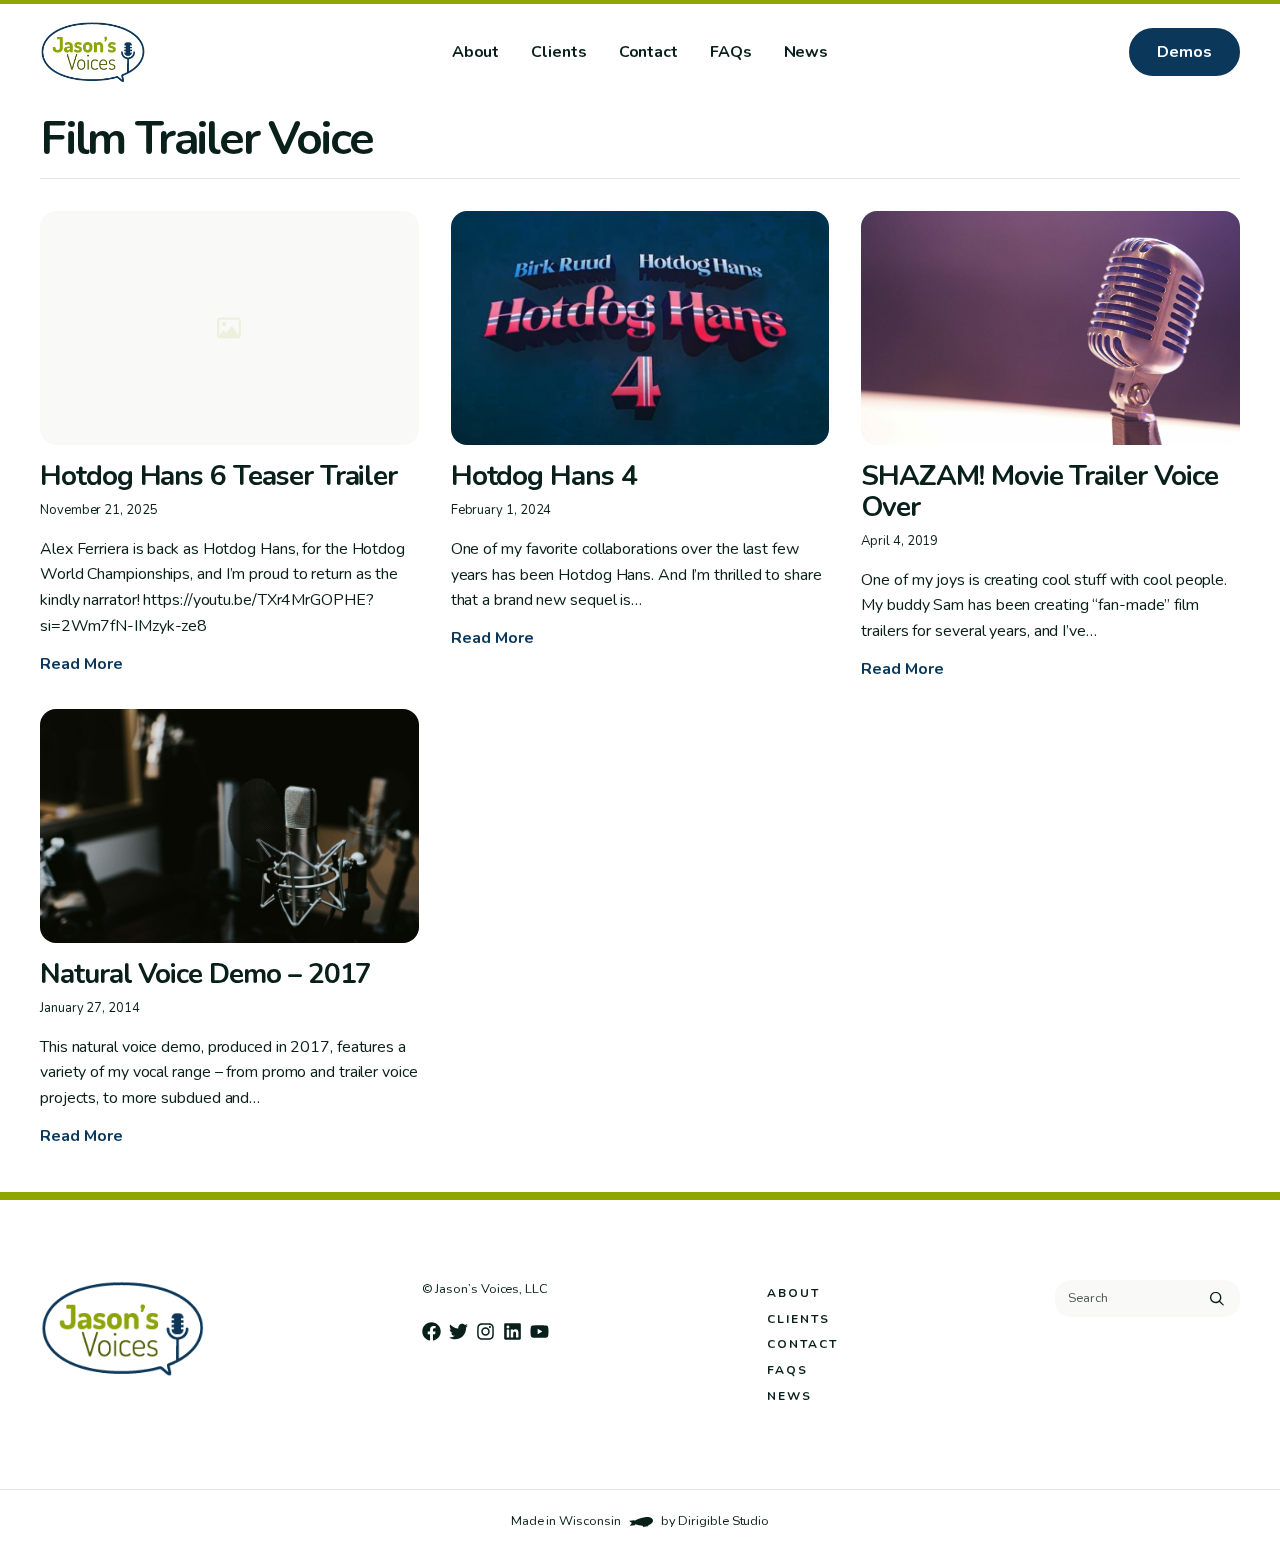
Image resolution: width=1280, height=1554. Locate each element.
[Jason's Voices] (157, 52)
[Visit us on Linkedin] (512, 1331)
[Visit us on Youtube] (539, 1331)
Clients (558, 52)
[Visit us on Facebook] (431, 1331)
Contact (648, 52)
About (476, 52)
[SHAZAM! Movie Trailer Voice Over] (1050, 328)
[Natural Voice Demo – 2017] (229, 826)
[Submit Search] (1217, 1298)
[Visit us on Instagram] (485, 1331)
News (806, 52)
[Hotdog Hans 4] (640, 328)
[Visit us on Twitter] (458, 1331)
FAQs (731, 52)
